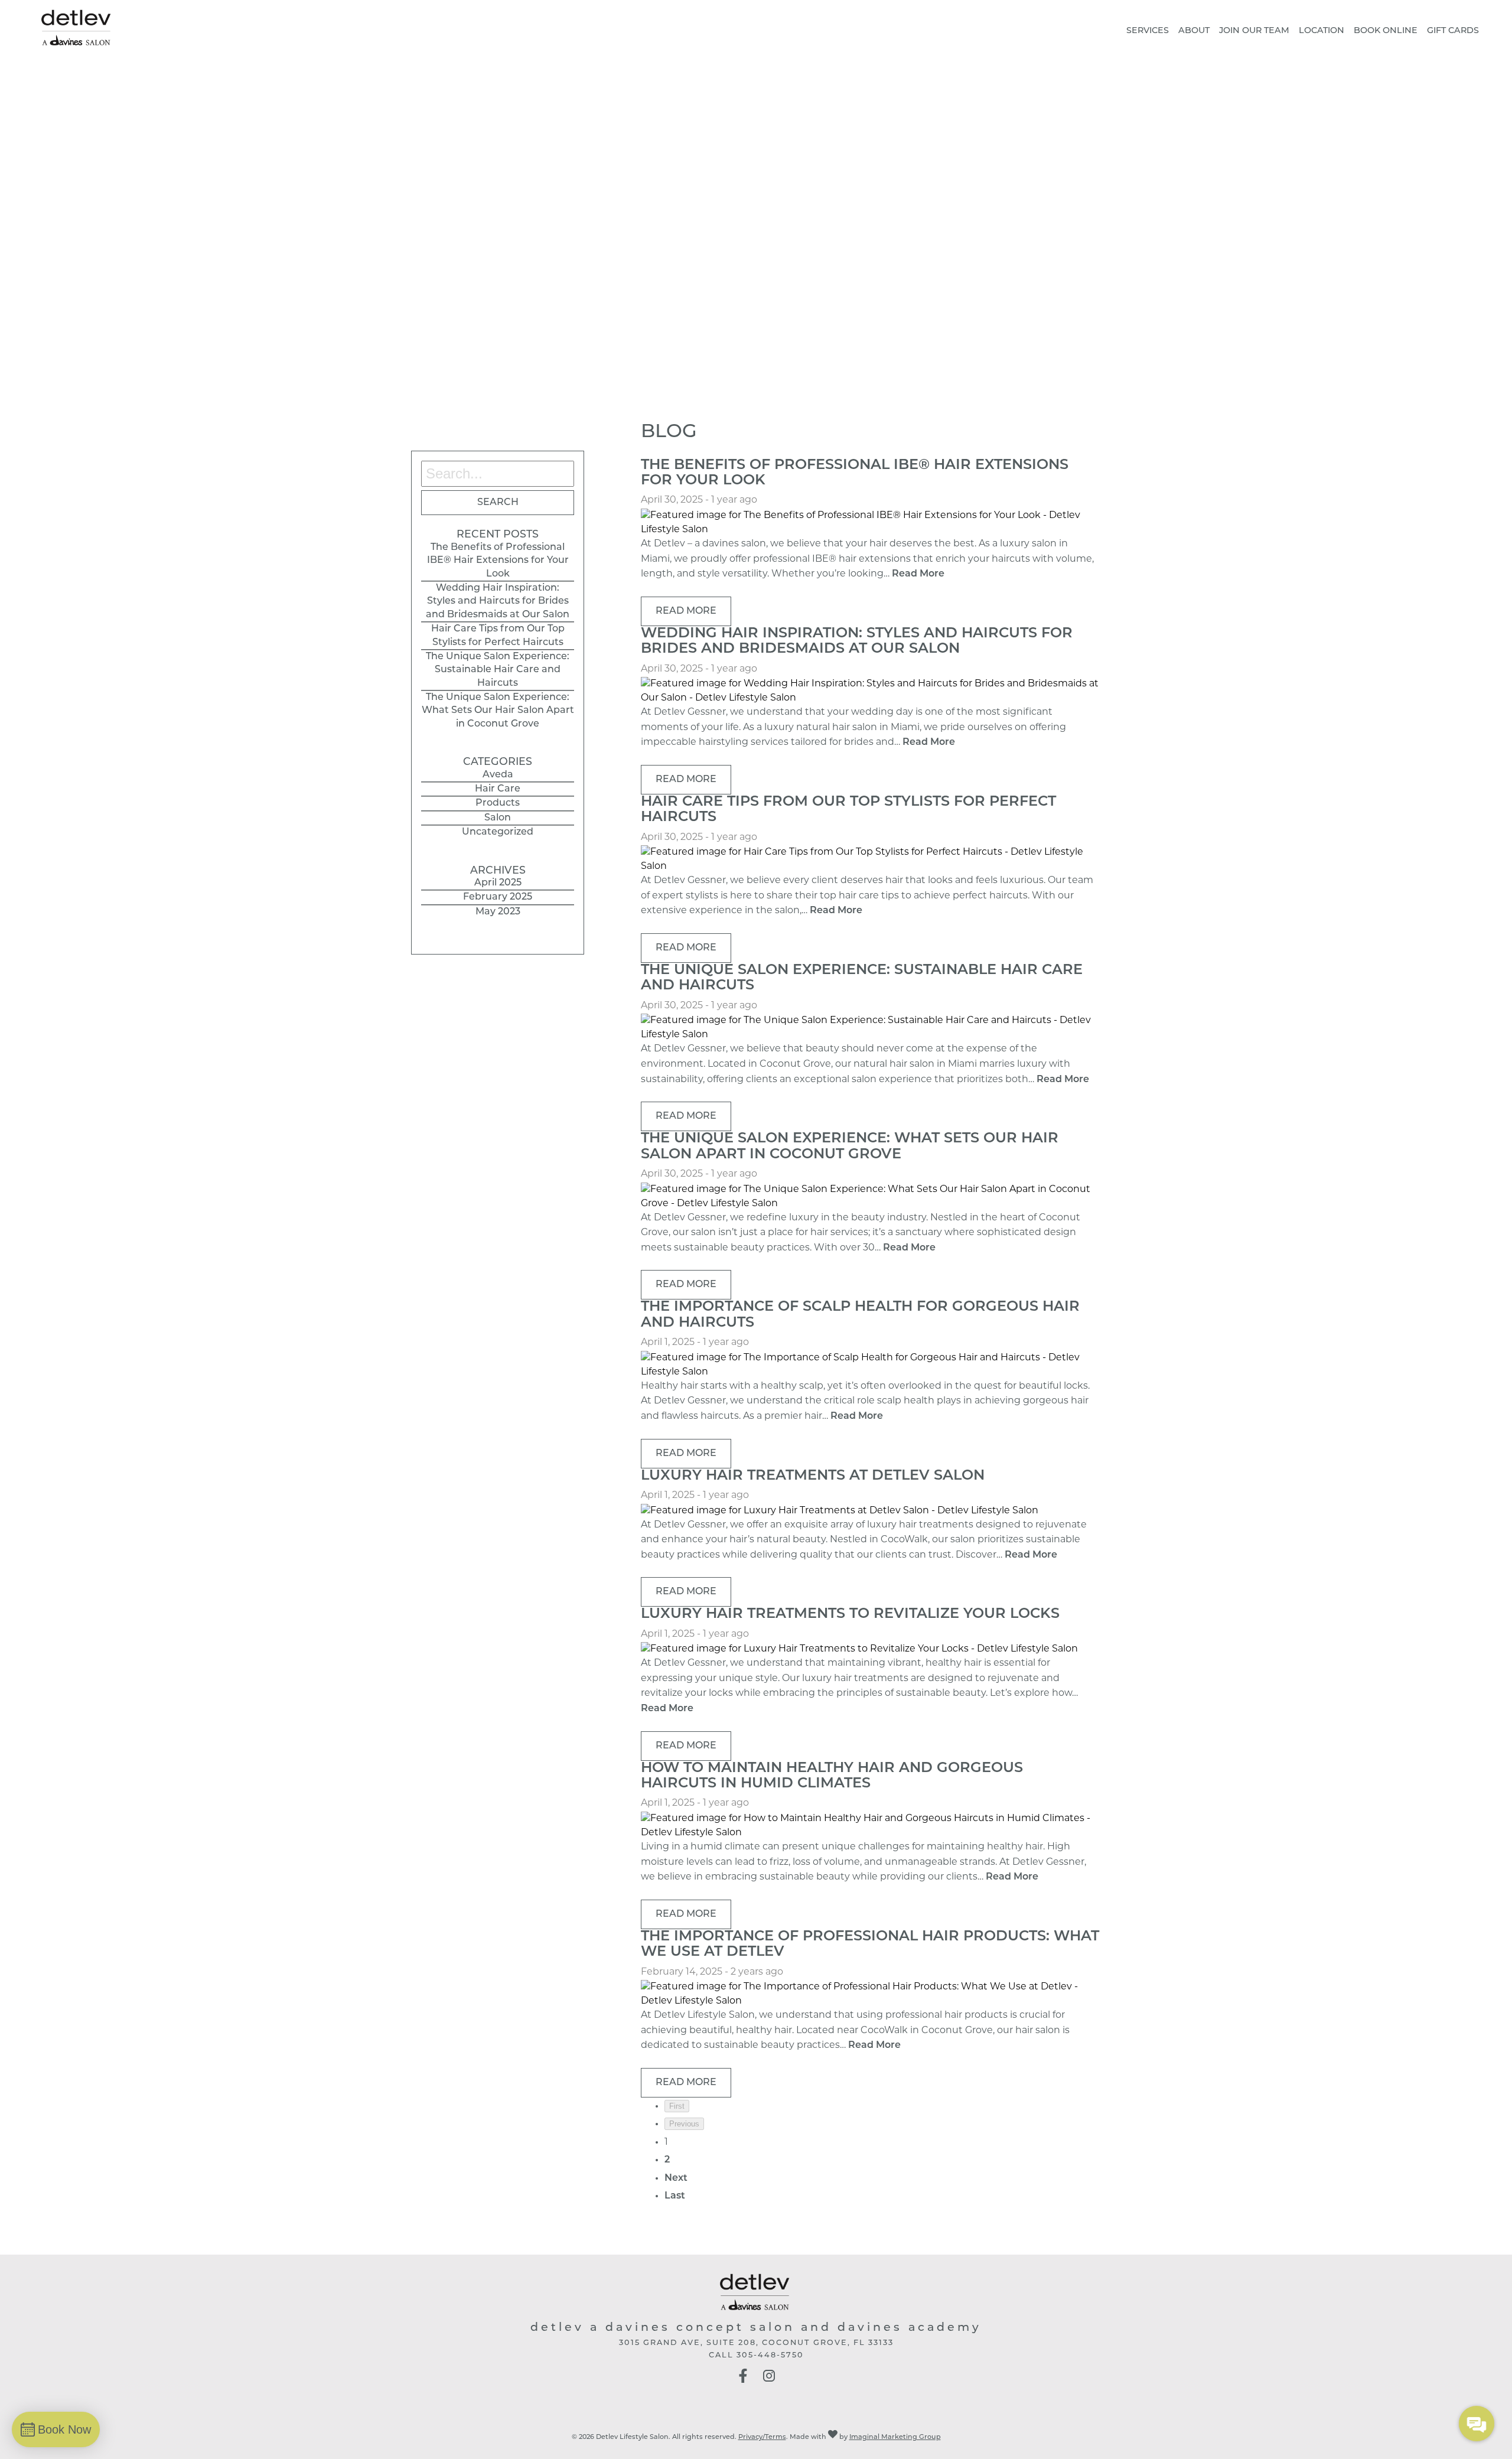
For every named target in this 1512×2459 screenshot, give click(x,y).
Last (675, 2196)
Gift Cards (1453, 31)
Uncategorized (498, 832)
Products (498, 803)
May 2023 (498, 912)
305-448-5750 (770, 2355)
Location (1322, 31)
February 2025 (498, 897)
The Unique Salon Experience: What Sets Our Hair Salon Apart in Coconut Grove (498, 711)
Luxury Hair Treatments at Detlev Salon (813, 1476)
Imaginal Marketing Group (895, 2437)
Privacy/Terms (762, 2437)
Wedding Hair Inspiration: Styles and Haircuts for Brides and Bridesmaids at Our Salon (498, 602)
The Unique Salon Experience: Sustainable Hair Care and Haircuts (498, 670)
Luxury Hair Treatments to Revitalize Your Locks (850, 1614)
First (677, 2106)
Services (1148, 31)
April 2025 (498, 883)
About (1194, 31)
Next (676, 2178)
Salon (498, 818)
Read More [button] (686, 611)
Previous (684, 2124)
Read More (918, 574)
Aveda (498, 775)
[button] (743, 2381)
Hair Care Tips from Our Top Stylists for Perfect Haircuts (498, 636)
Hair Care (498, 789)
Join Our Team (1254, 31)
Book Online (1386, 31)
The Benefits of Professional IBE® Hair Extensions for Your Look (498, 561)
